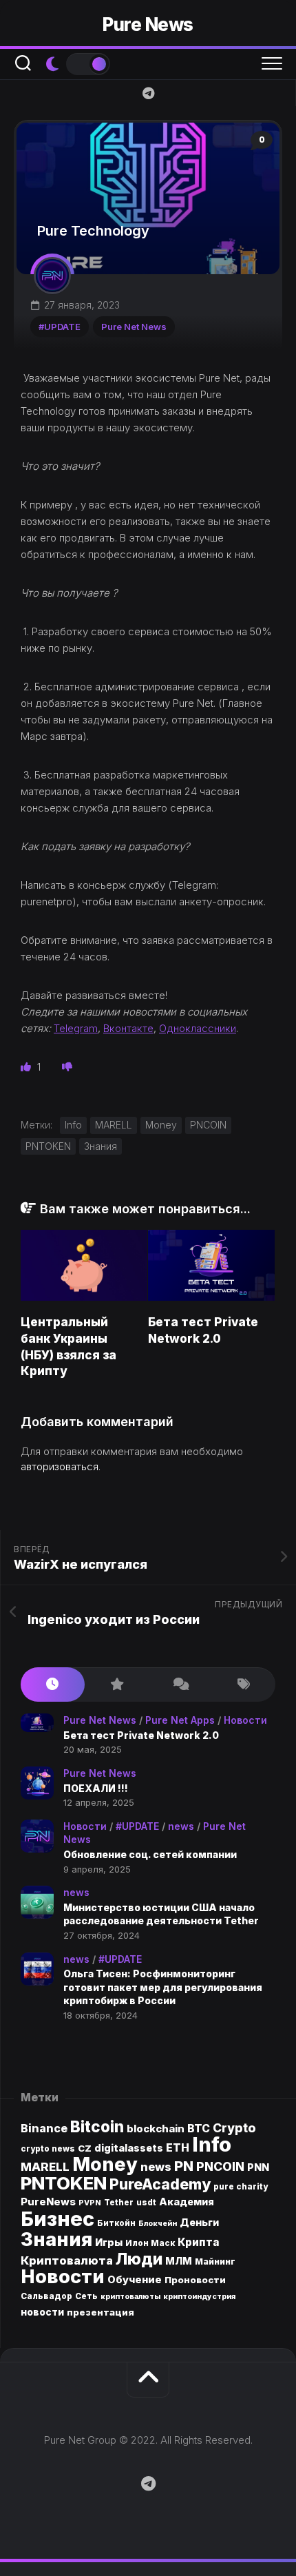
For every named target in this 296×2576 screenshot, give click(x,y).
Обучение (135, 2280)
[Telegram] (148, 93)
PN (184, 2166)
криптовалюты (130, 2297)
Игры (109, 2243)
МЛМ (179, 2261)
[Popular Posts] (117, 1685)
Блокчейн (158, 2224)
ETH (178, 2148)
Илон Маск (150, 2243)
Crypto (234, 2128)
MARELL (114, 1125)
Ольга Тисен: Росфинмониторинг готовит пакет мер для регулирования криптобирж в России (163, 1987)
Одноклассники (198, 1028)
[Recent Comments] (180, 1685)
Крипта (199, 2242)
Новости (245, 1720)
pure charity (241, 2187)
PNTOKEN (48, 1146)
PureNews (48, 2202)
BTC (199, 2129)
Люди (139, 2259)
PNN (258, 2167)
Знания (101, 1146)
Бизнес (57, 2219)
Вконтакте (128, 1028)
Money (161, 1125)
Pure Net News (134, 327)
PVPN (90, 2203)
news (181, 1826)
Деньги (199, 2222)
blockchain (156, 2129)
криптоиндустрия (199, 2297)
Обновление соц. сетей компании (150, 1854)
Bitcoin (97, 2126)
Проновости (195, 2280)
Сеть (86, 2296)
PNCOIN (208, 1125)
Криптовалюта (67, 2260)
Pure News (148, 24)
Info (73, 1125)
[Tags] (244, 1685)
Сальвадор (46, 2296)
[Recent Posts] (53, 1685)
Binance (44, 2129)
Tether (119, 2203)
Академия (187, 2202)
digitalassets (129, 2148)
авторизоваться (60, 1466)
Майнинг (215, 2261)
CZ (85, 2148)
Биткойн (116, 2223)
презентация (101, 2312)
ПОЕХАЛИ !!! (96, 1788)
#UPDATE (60, 327)
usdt (146, 2203)
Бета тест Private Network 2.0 (141, 1735)
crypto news (48, 2149)
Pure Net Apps (180, 1720)
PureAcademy (160, 2184)
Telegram (76, 1028)
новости (42, 2312)
